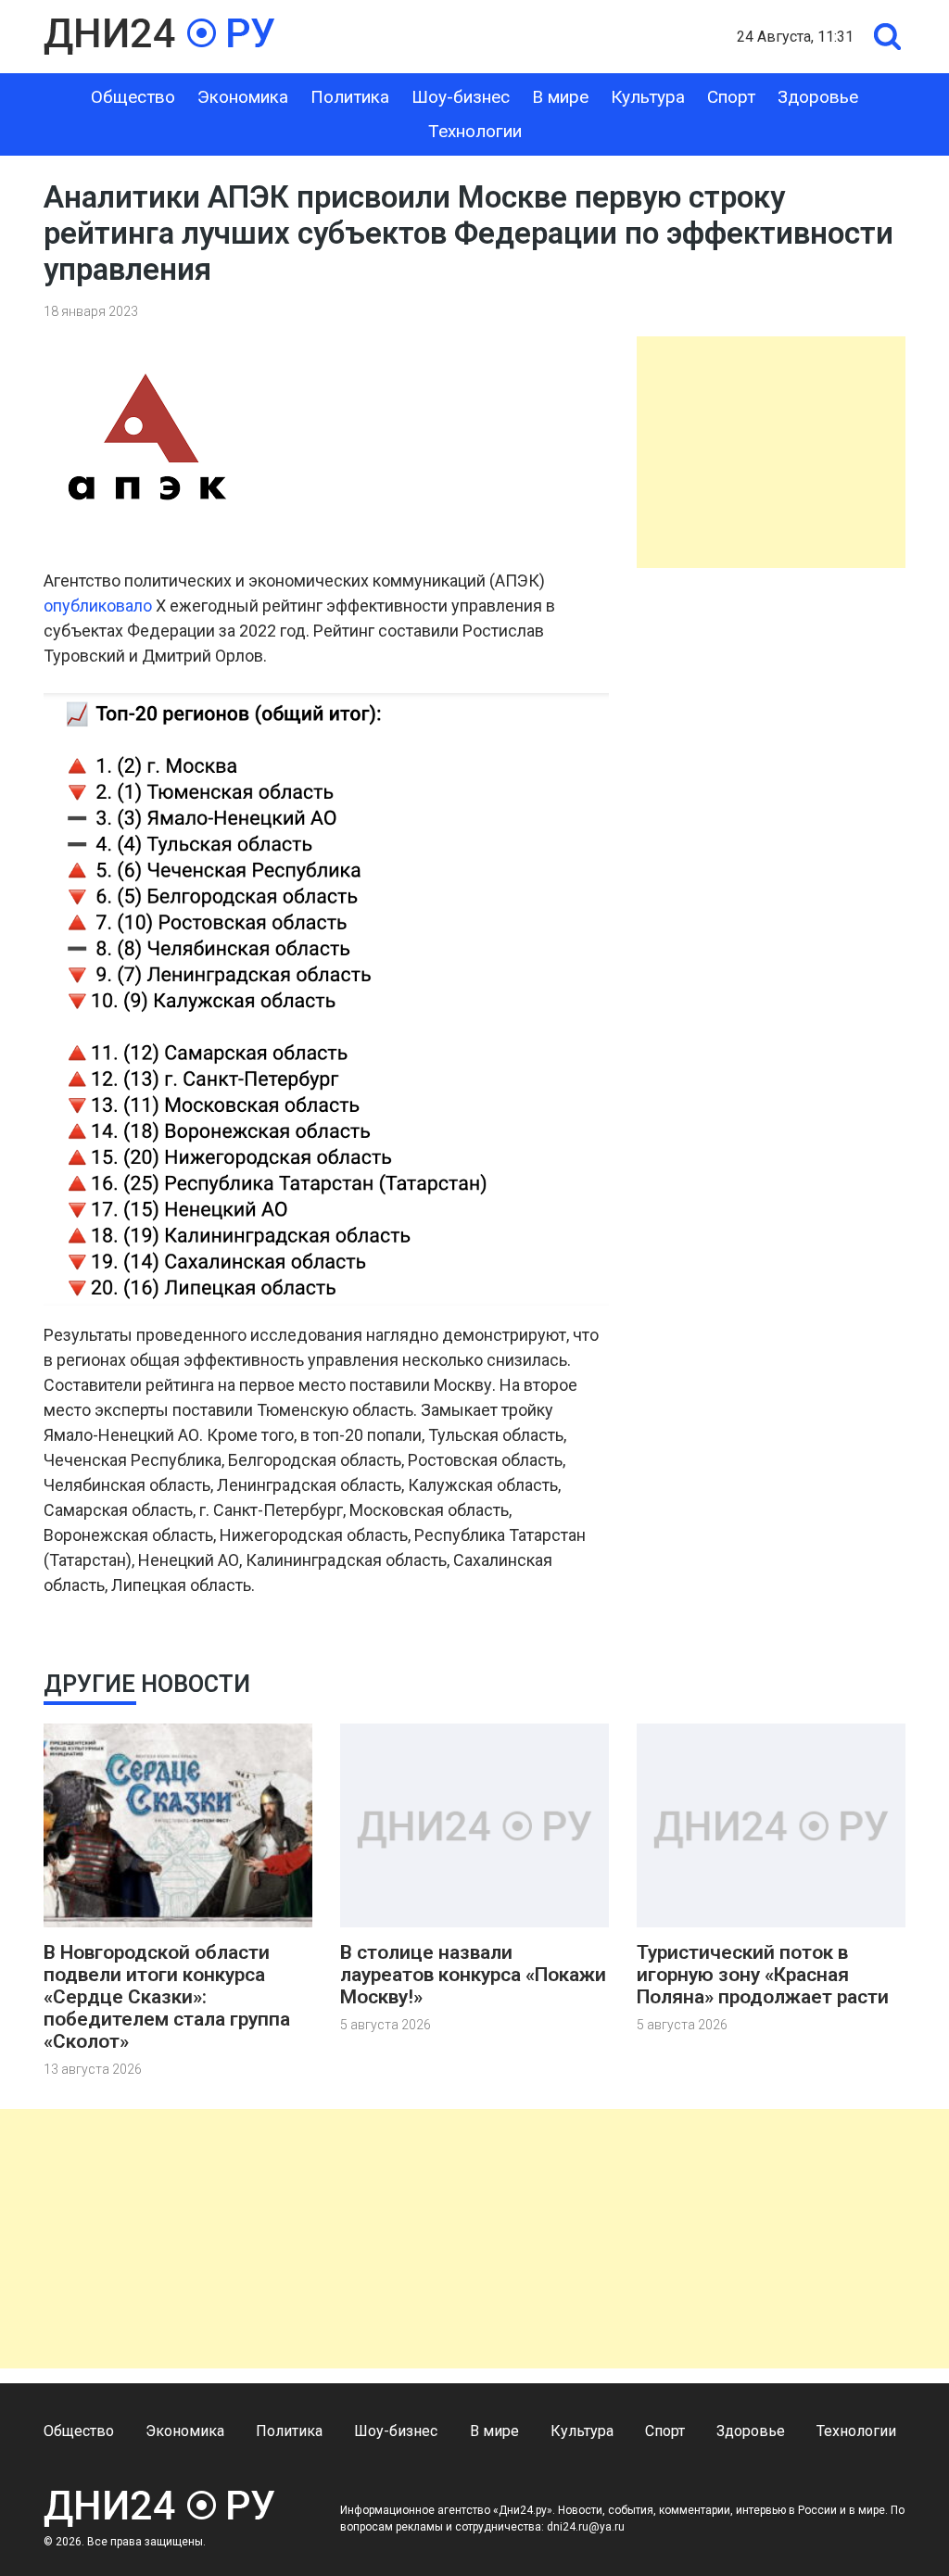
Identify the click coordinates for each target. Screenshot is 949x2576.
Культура (648, 97)
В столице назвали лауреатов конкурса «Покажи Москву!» (473, 1975)
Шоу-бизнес (461, 97)
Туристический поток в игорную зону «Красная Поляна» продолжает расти (763, 1975)
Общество (133, 97)
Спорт (731, 97)
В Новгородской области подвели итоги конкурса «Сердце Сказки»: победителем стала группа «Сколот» (167, 1997)
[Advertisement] (771, 452)
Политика (350, 97)
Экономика (243, 97)
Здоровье (818, 97)
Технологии (475, 131)
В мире (560, 97)
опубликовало (98, 606)
